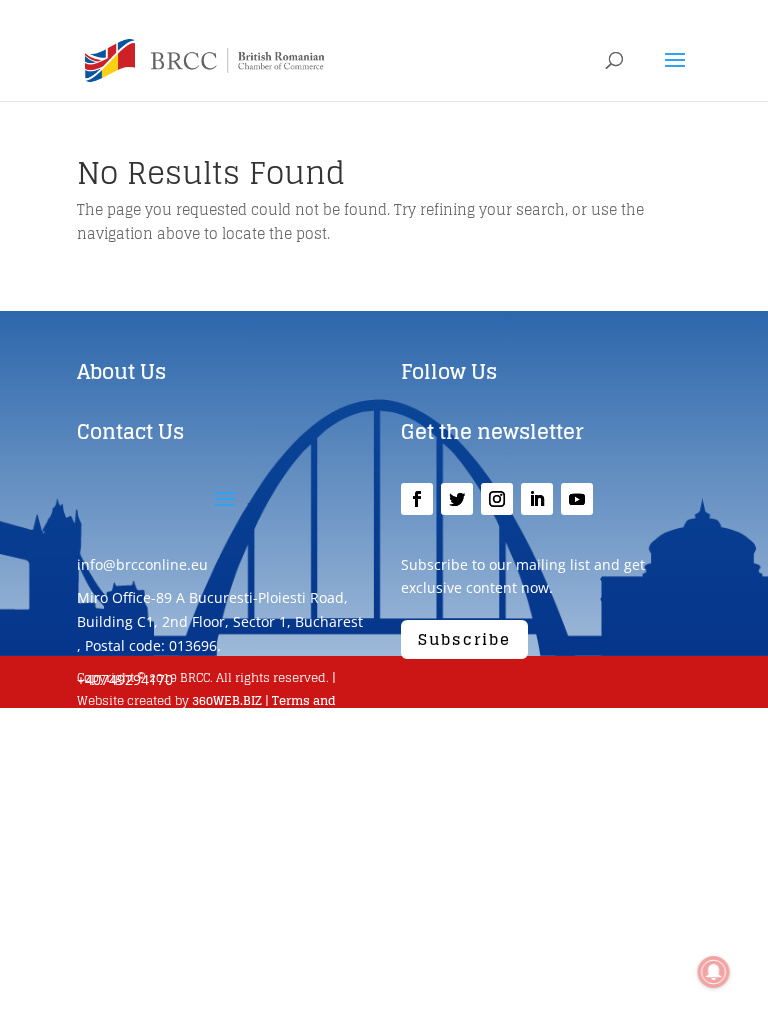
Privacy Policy (193, 724)
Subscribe (464, 639)
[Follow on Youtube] (577, 499)
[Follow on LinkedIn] (537, 499)
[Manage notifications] (714, 972)
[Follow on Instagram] (497, 499)
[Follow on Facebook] (417, 499)
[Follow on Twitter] (457, 499)
